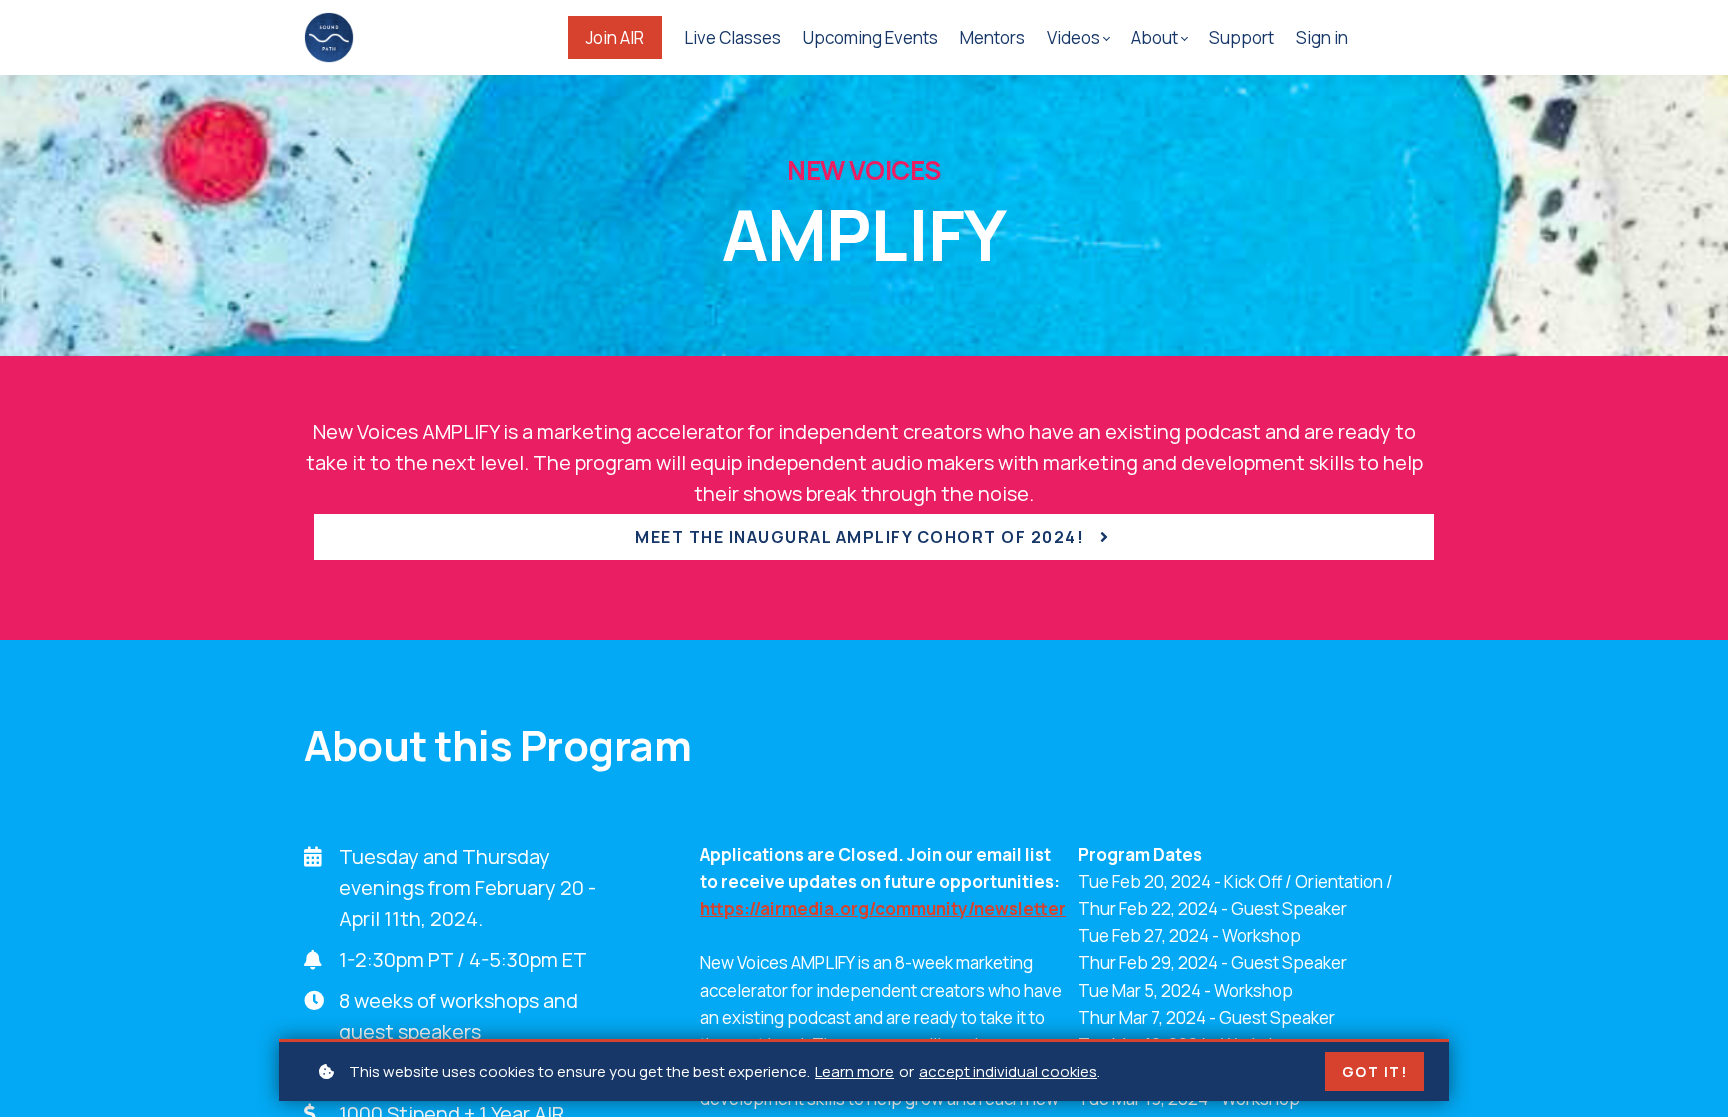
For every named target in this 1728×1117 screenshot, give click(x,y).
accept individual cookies (1008, 1071)
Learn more (854, 1071)
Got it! (1375, 1071)
